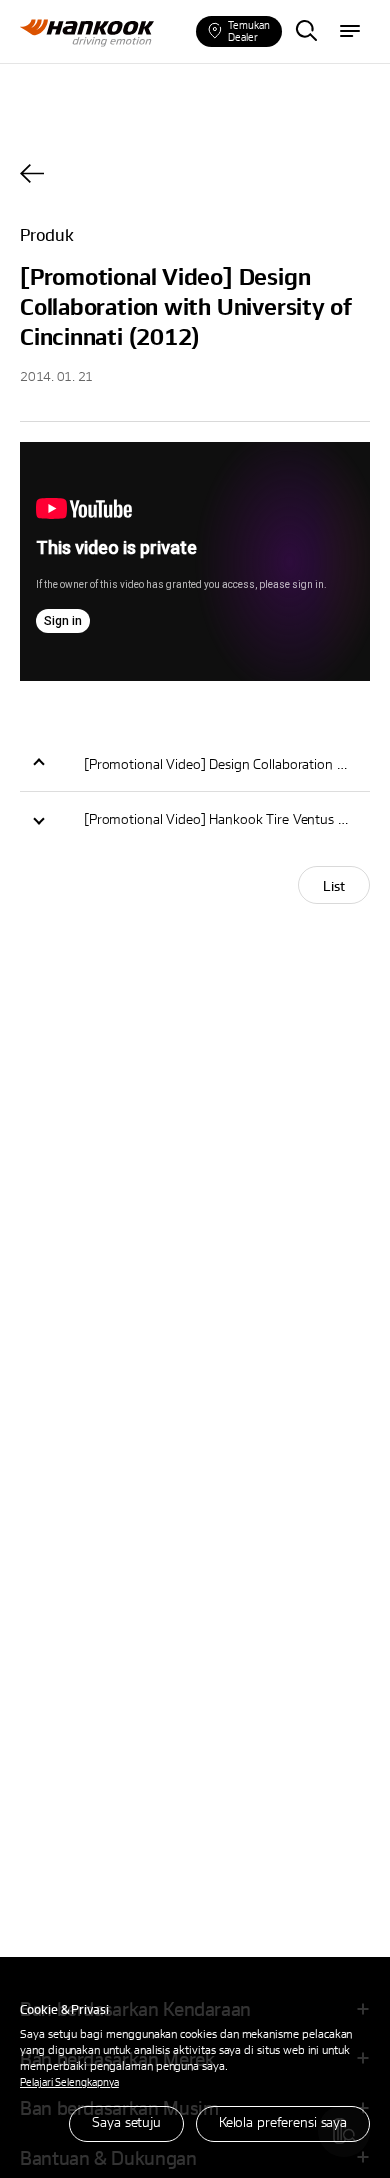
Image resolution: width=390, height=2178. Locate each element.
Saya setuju (126, 2121)
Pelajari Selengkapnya (69, 2081)
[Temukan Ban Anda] (306, 32)
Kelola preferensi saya (283, 2121)
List (334, 885)
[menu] (350, 32)
